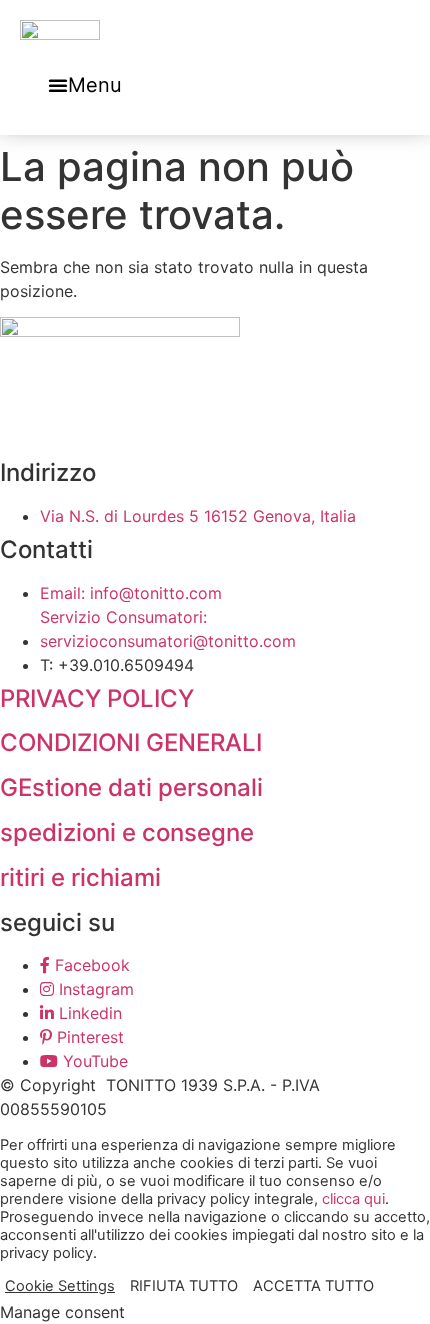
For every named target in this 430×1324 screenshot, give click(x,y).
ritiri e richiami (80, 877)
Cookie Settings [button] (60, 1286)
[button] (85, 85)
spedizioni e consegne (127, 832)
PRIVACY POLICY (97, 698)
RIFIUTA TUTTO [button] (184, 1286)
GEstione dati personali (131, 787)
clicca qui (353, 1199)
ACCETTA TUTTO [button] (313, 1286)
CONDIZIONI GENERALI (131, 742)
